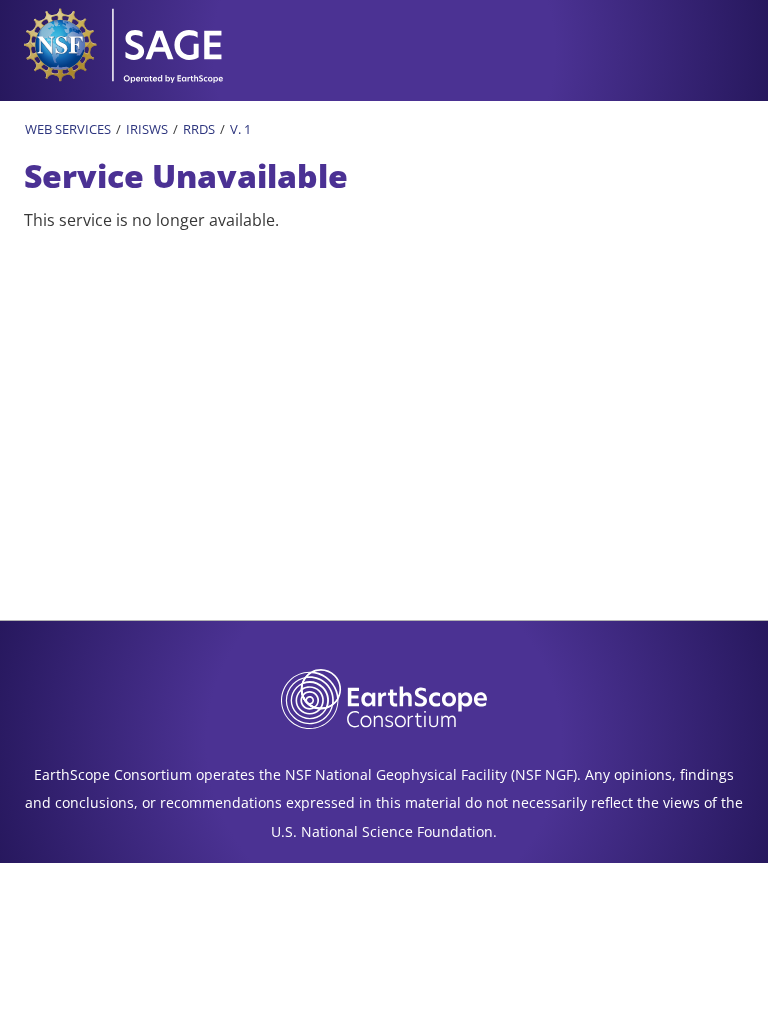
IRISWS (147, 129)
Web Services (68, 129)
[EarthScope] (383, 697)
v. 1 (240, 129)
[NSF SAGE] (130, 43)
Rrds (199, 129)
